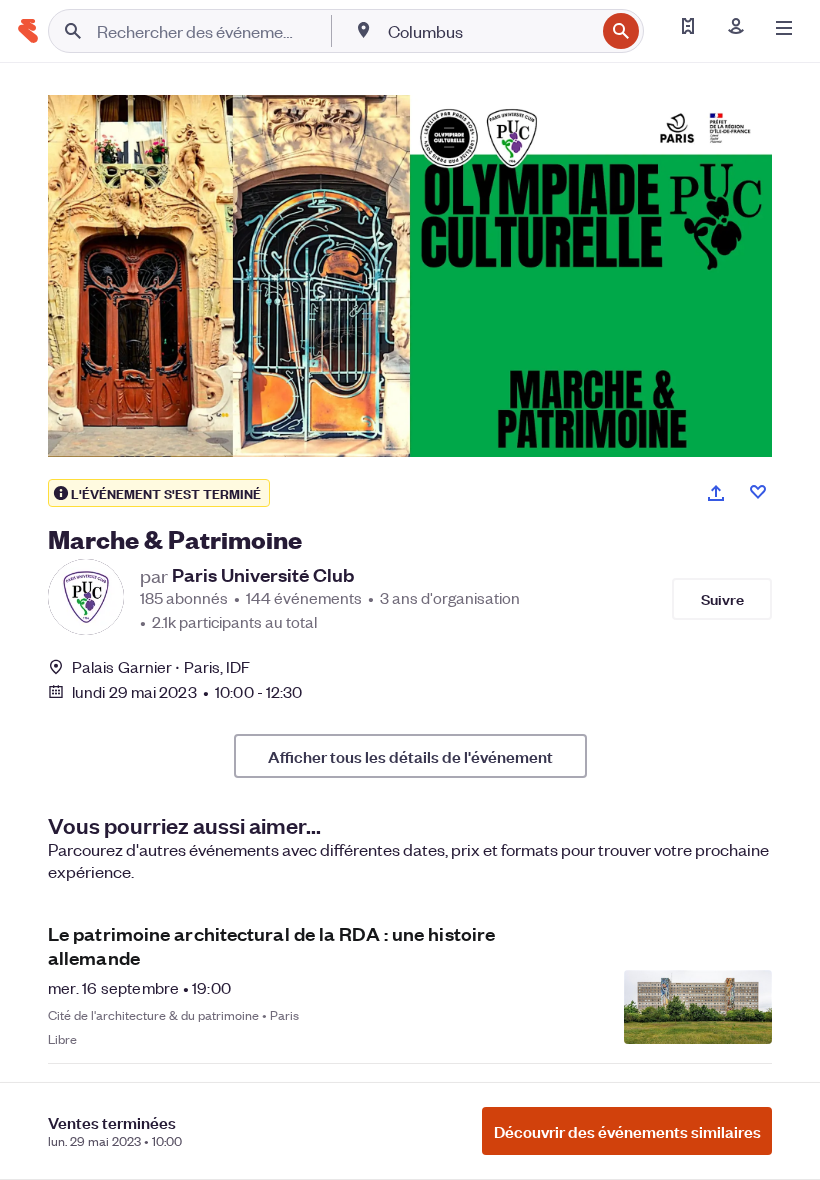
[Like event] (758, 492)
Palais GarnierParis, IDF (161, 666)
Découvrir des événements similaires (627, 1131)
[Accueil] (28, 31)
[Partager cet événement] (716, 493)
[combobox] (489, 31)
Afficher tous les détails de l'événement (410, 756)
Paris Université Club (263, 575)
